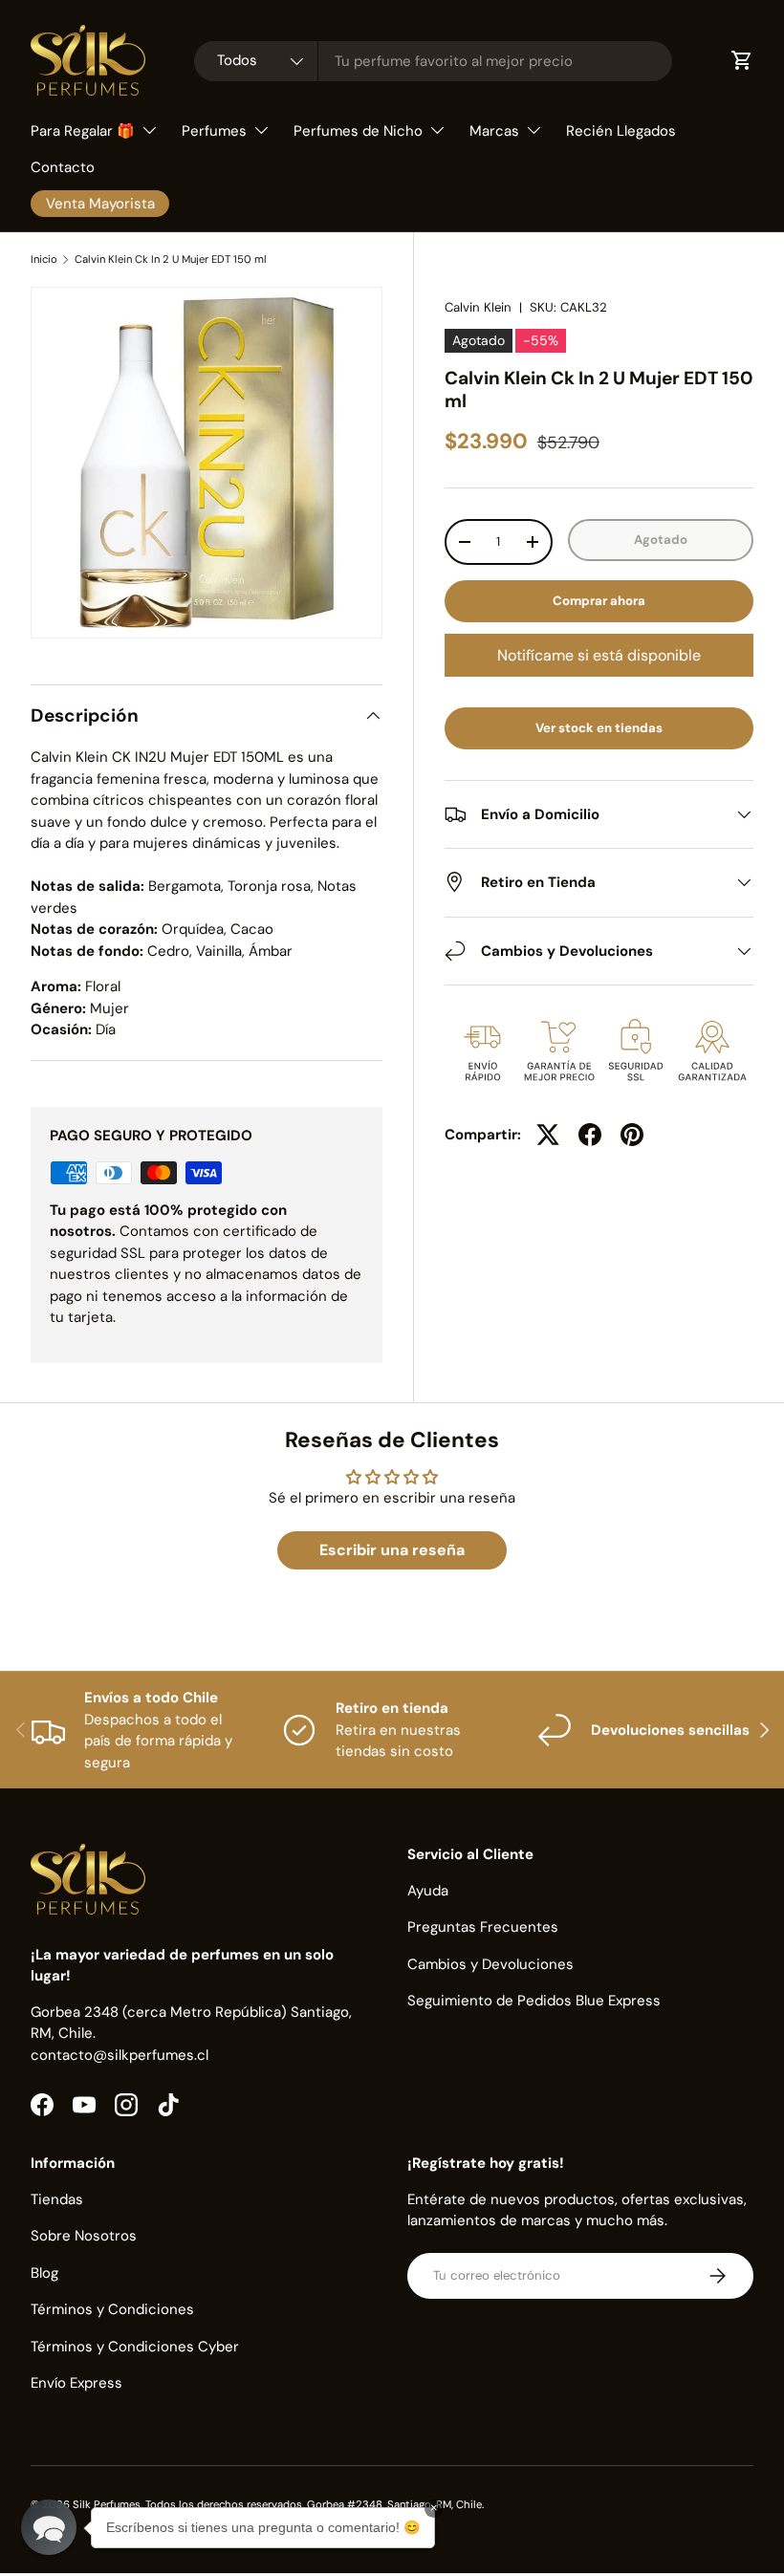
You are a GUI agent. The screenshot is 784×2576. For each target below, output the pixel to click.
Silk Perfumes (107, 2504)
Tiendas (57, 2199)
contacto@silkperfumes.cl (120, 2055)
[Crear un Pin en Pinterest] (632, 1135)
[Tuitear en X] (548, 1135)
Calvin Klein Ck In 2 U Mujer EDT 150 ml (171, 260)
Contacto (63, 167)
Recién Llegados (621, 131)
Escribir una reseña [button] (392, 1550)
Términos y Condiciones (112, 2309)
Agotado (661, 540)
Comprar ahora (599, 601)
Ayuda (428, 1891)
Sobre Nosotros (84, 2236)
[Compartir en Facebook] (590, 1135)
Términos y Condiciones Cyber (135, 2347)
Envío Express (76, 2383)
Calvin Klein (478, 307)
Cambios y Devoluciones (490, 1964)
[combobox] (433, 61)
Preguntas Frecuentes (483, 1927)
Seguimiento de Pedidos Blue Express (534, 2001)
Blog (44, 2273)
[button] (49, 2527)
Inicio (44, 260)
